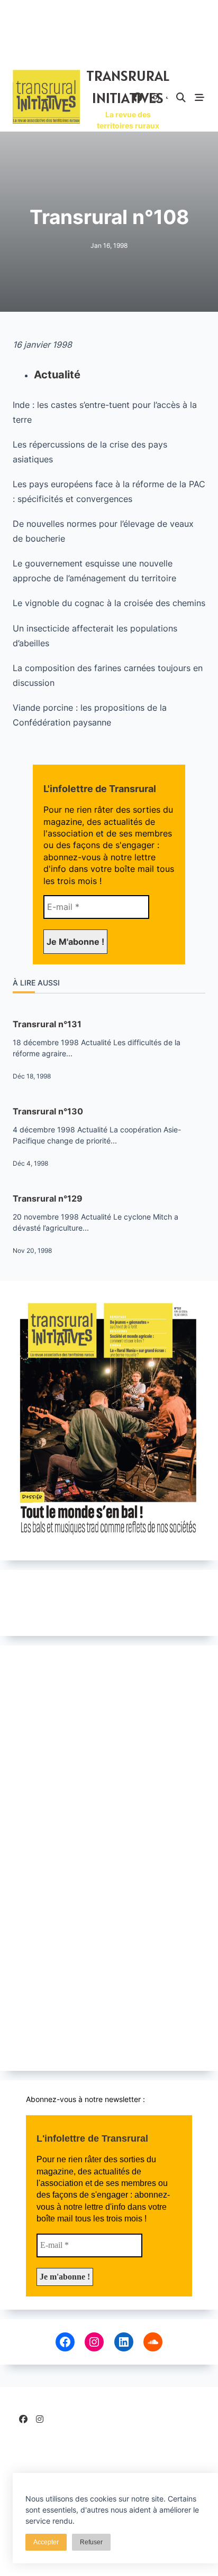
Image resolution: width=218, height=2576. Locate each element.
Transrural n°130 (48, 1111)
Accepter (46, 2542)
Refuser (91, 2542)
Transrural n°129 (48, 1198)
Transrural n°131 (47, 1024)
